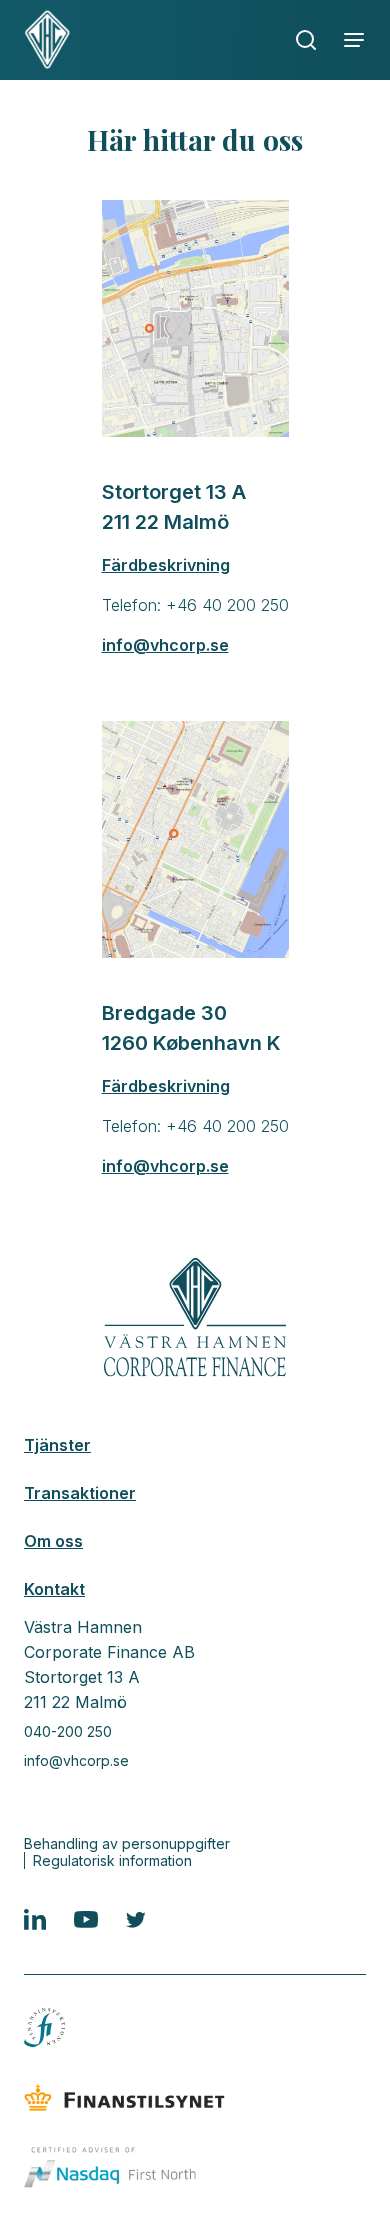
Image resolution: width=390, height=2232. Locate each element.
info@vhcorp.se (76, 1760)
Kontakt (54, 1589)
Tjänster (57, 1445)
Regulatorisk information (112, 1860)
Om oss (53, 1541)
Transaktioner (80, 1493)
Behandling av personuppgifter (127, 1843)
